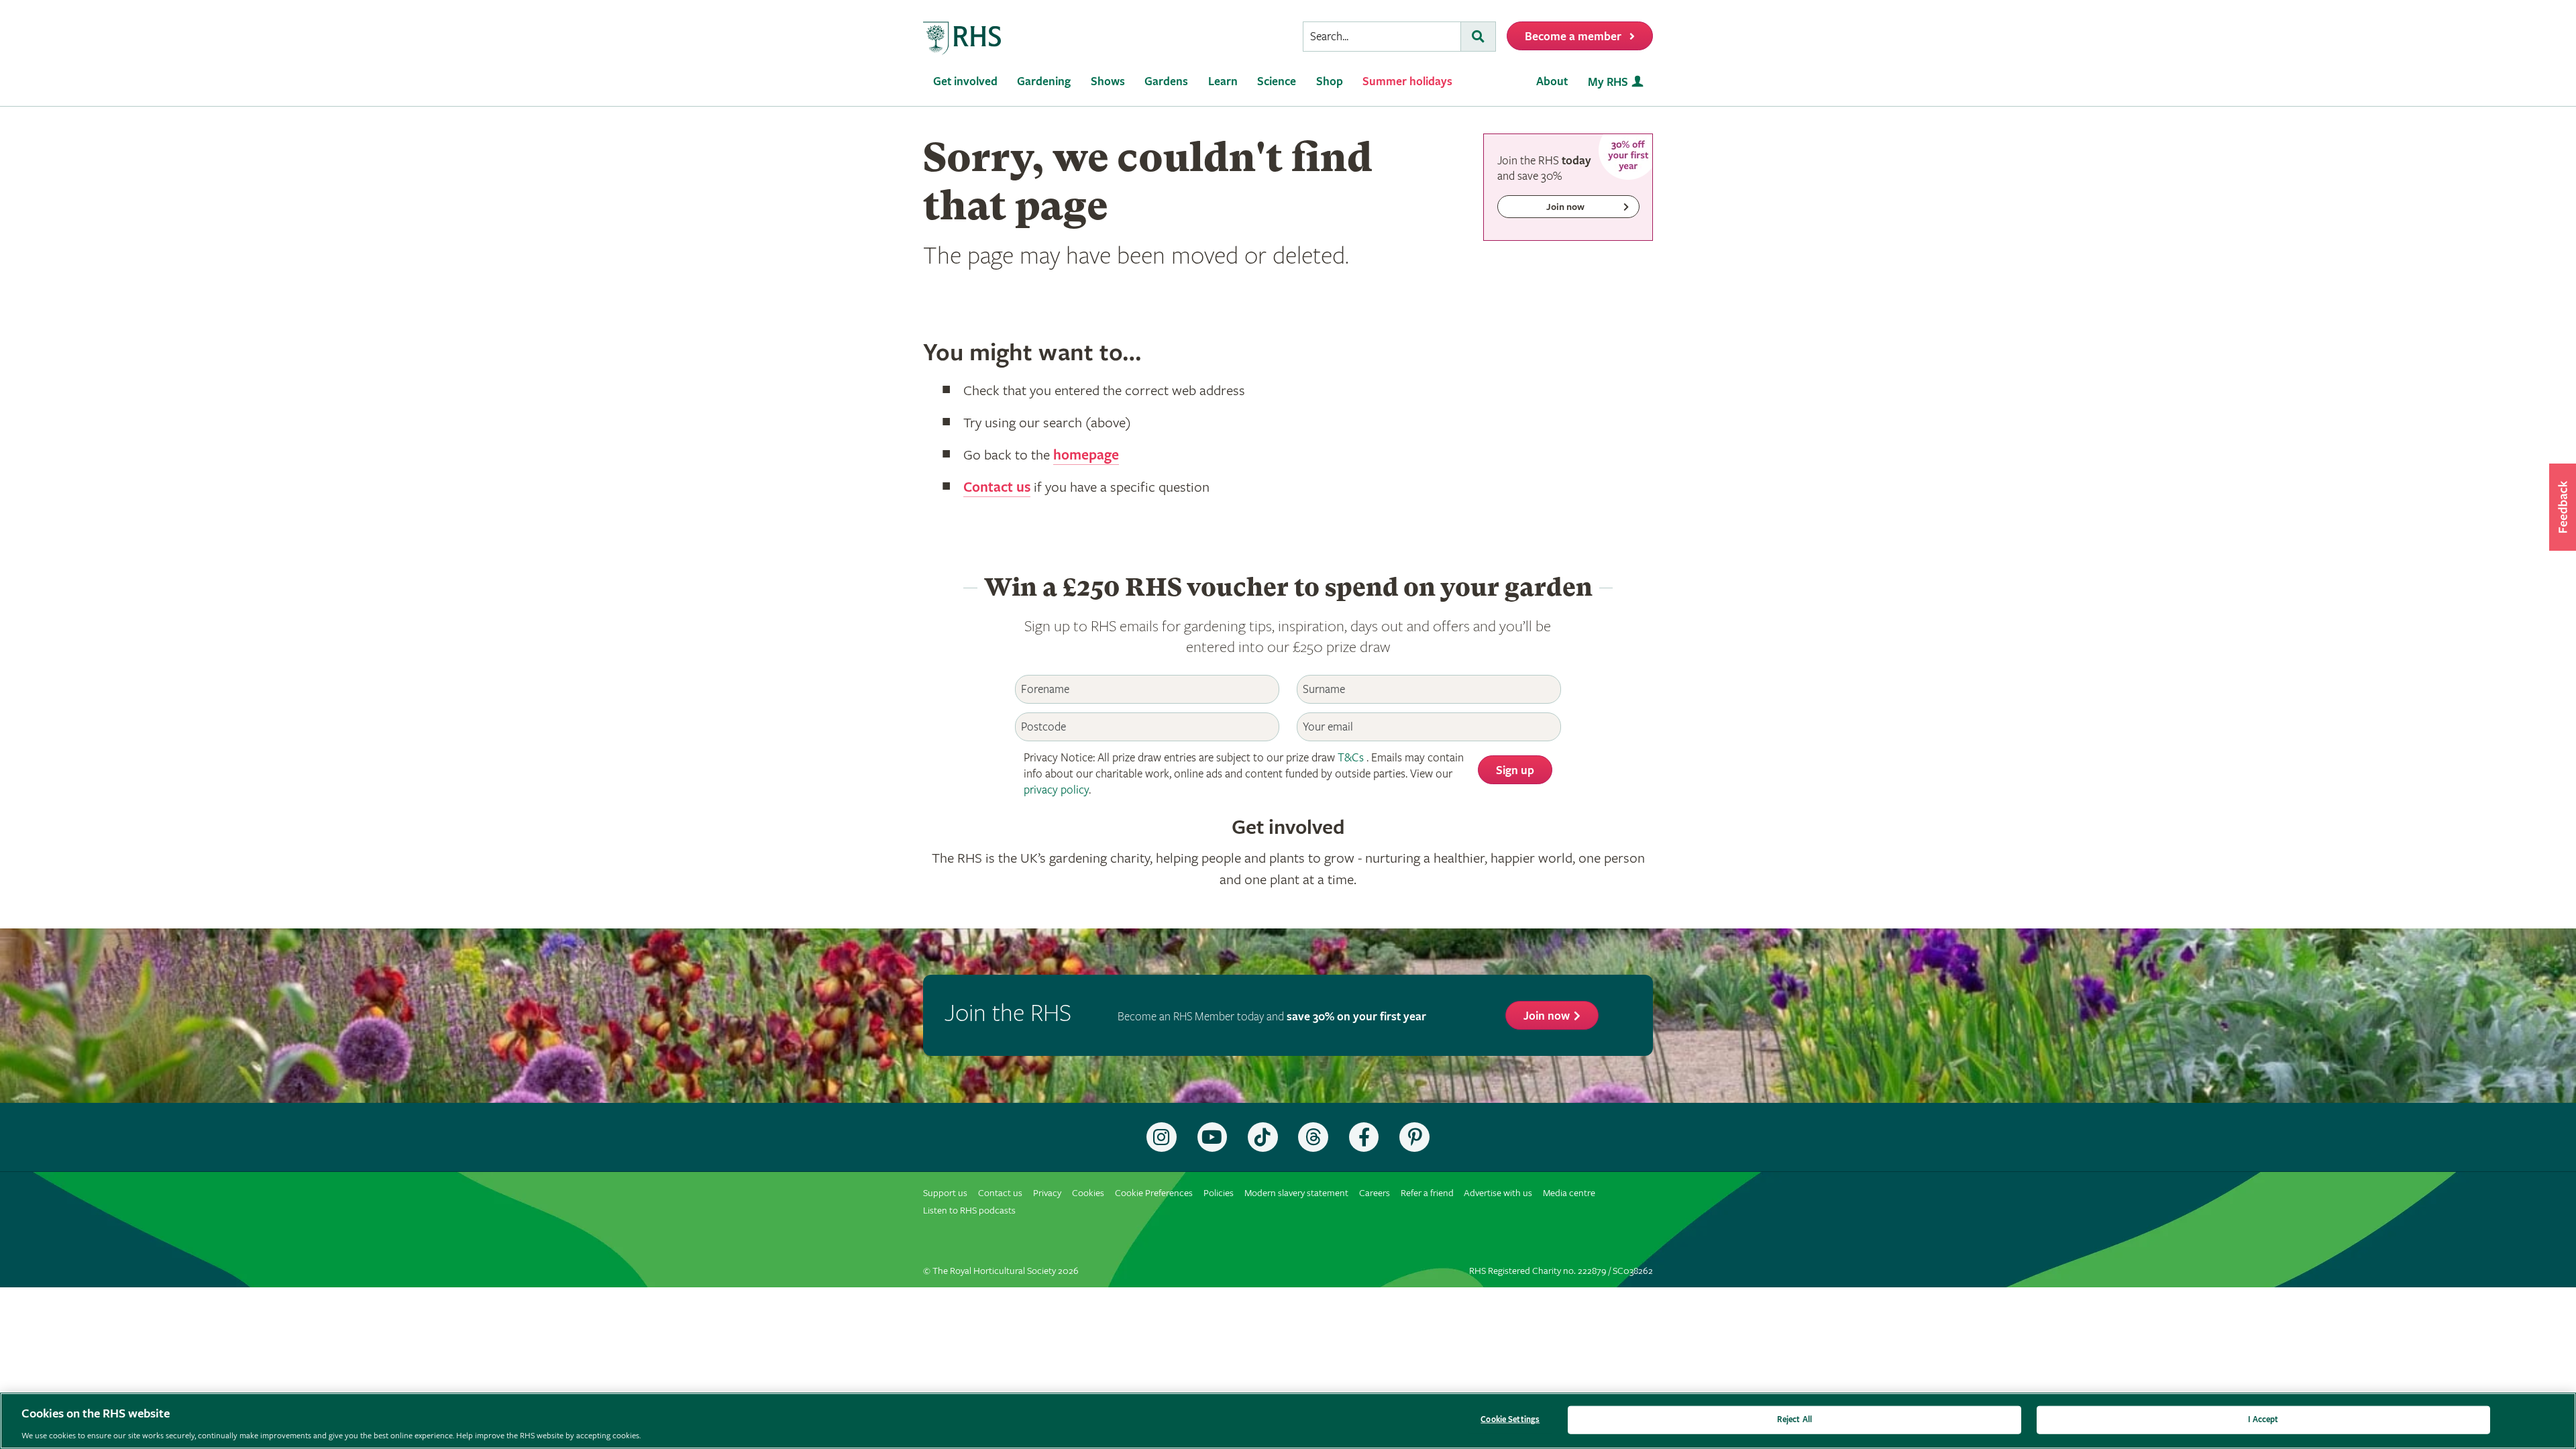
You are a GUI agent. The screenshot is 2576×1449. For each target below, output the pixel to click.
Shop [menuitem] (1330, 82)
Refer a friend (1427, 1193)
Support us (945, 1193)
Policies (1219, 1193)
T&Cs (1351, 758)
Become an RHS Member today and (1272, 1017)
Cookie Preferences (1154, 1193)
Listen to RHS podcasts (969, 1211)
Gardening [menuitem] (1044, 82)
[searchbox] (1382, 37)
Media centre (1569, 1193)
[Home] (963, 39)
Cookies (1088, 1193)
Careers (1375, 1193)
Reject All (1794, 1419)
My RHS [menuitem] (1608, 82)
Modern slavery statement (1296, 1193)
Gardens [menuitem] (1166, 82)
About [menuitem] (1552, 82)
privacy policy (1056, 790)
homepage (1086, 455)
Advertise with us (1498, 1193)
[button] (2563, 507)
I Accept (2263, 1419)
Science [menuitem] (1277, 82)
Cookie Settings (1510, 1419)
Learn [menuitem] (1223, 82)
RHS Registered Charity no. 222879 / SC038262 (1561, 1271)
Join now (1547, 1016)
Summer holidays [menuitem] (1407, 82)
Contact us (997, 488)
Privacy (1047, 1193)
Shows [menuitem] (1108, 82)
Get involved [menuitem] (965, 82)
